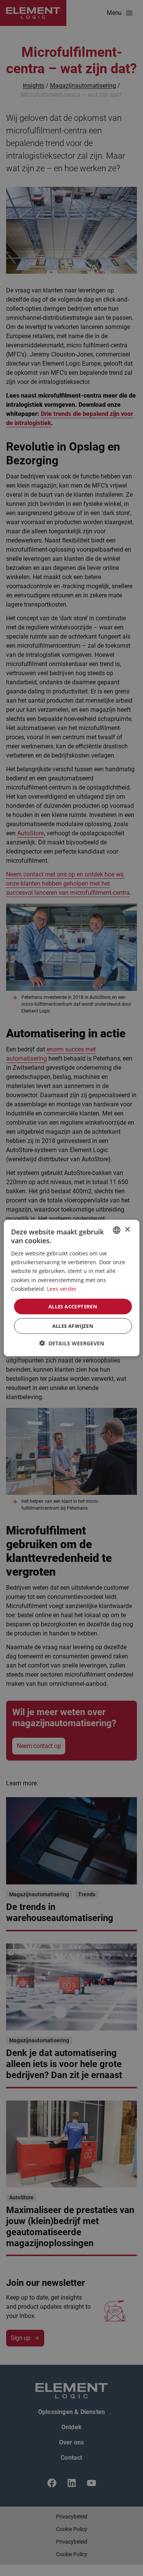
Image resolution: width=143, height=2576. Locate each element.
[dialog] (71, 1288)
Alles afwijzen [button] (73, 1326)
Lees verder (62, 1288)
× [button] (127, 1230)
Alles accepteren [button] (73, 1306)
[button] (72, 1343)
